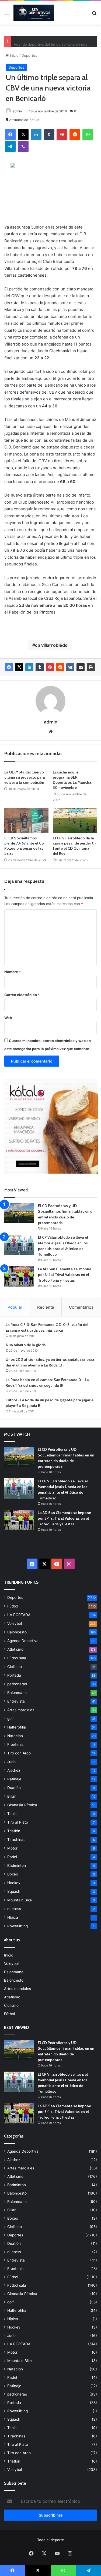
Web (8, 1018)
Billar (11, 1796)
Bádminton (17, 1865)
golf (11, 1719)
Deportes (29, 55)
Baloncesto (17, 1632)
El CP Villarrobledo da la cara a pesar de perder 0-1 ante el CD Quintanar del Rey (74, 846)
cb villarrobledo (51, 645)
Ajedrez (14, 1770)
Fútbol (13, 1606)
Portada (14, 1675)
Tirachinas (16, 1840)
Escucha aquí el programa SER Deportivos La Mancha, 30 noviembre (72, 780)
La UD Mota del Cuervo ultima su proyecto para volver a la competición (25, 777)
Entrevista (16, 1701)
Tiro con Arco (19, 1753)
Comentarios (81, 1307)
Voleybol (15, 1623)
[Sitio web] (51, 732)
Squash (14, 1891)
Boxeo (13, 1874)
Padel (12, 1857)
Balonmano (17, 1693)
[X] (23, 135)
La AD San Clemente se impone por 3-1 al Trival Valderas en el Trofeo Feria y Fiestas (65, 1275)
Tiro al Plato (18, 1822)
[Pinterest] (62, 135)
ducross (14, 1909)
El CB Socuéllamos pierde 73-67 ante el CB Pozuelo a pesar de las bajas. (24, 846)
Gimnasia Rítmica (22, 1805)
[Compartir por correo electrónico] (81, 667)
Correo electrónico (22, 995)
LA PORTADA (19, 1615)
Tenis (12, 1814)
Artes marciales (21, 1710)
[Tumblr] (49, 135)
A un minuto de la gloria (26, 1345)
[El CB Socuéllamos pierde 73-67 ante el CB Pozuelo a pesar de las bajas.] (26, 820)
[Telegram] (10, 146)
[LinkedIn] (36, 135)
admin (17, 111)
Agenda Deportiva (23, 1641)
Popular (15, 1307)
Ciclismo (15, 1667)
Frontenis (15, 1744)
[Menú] (7, 15)
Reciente (46, 1307)
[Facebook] (10, 135)
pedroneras (17, 1684)
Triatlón (14, 1831)
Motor (12, 1848)
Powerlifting (18, 1926)
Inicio (14, 55)
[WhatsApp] (88, 135)
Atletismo (15, 1649)
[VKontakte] (70, 667)
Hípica (13, 1917)
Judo (11, 1762)
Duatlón (14, 1788)
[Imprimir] (91, 667)
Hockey (14, 1883)
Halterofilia (17, 1727)
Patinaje (14, 1779)
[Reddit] (75, 135)
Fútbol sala (17, 1658)
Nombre (13, 972)
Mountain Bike (20, 1900)
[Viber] (23, 146)
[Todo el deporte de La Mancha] (34, 13)
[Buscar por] (94, 15)
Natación (15, 1736)
